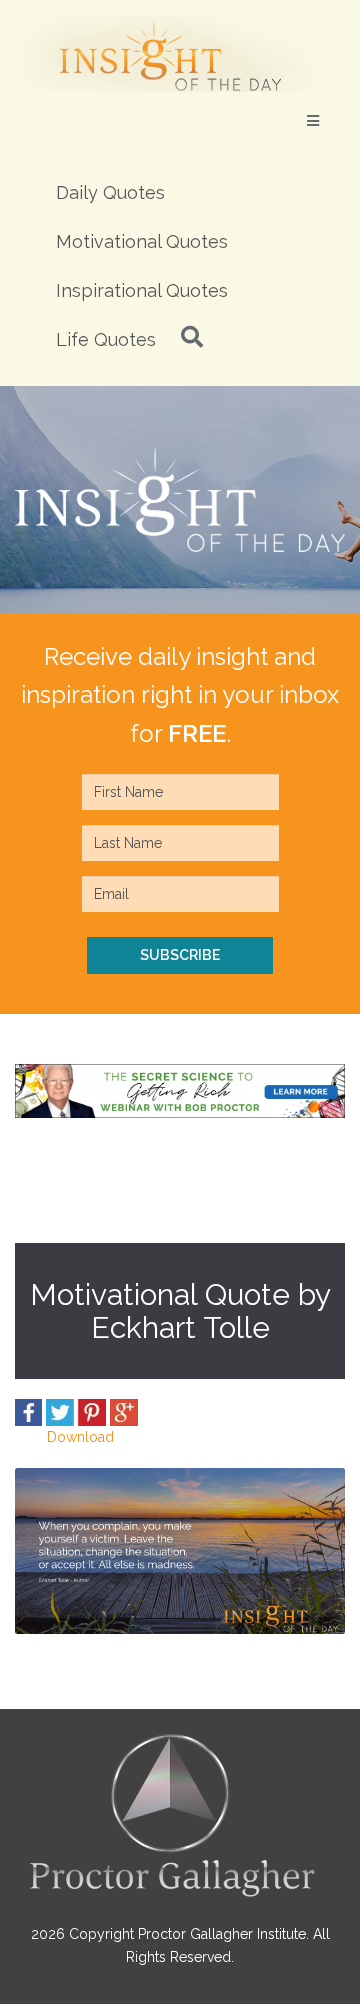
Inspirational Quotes (142, 290)
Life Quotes (106, 339)
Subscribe (180, 955)
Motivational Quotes (142, 241)
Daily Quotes (110, 192)
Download (80, 1437)
